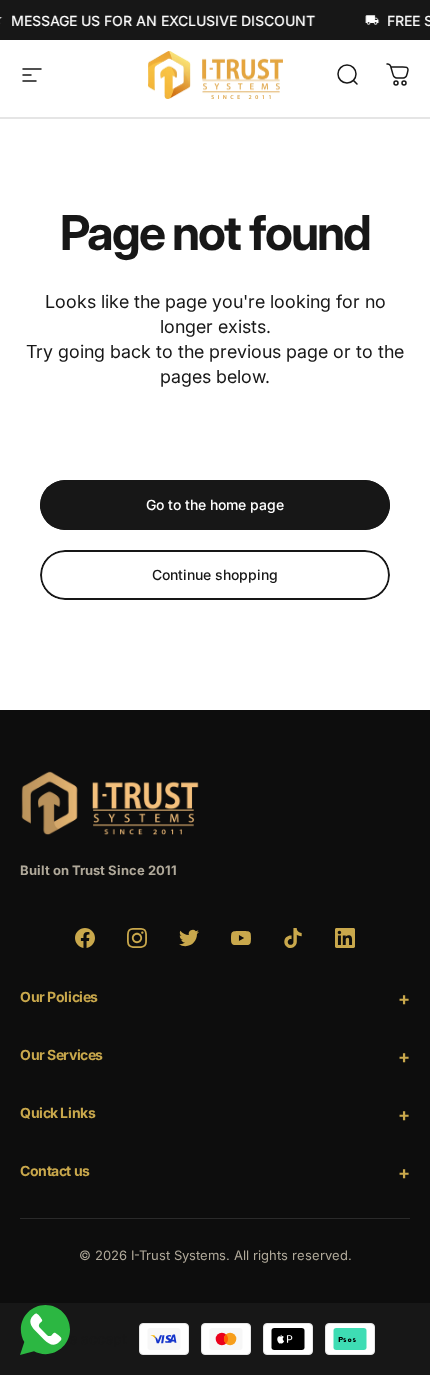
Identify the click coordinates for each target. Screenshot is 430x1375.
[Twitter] (189, 938)
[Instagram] (137, 938)
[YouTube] (241, 938)
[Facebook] (85, 938)
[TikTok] (293, 938)
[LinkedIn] (345, 938)
